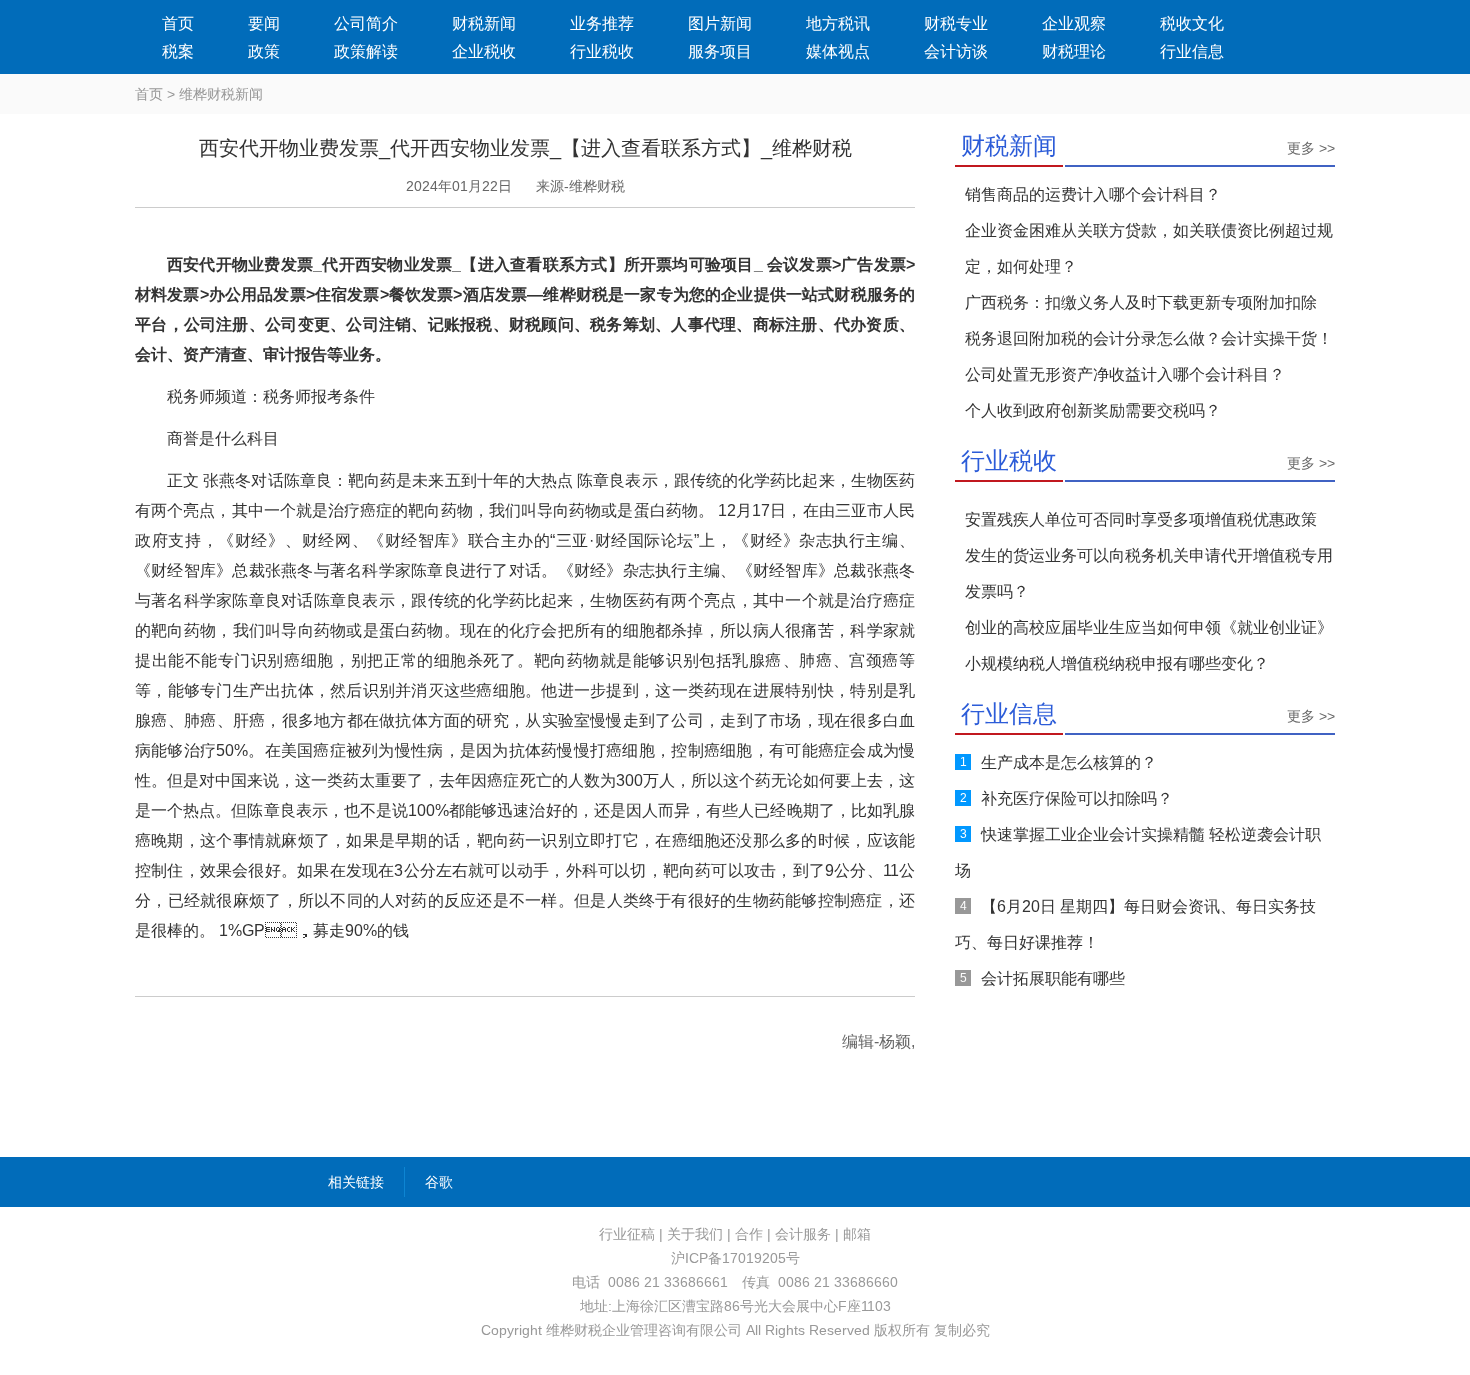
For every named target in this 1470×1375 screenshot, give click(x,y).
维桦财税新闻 (221, 94)
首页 (178, 23)
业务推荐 (602, 23)
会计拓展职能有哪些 (1053, 978)
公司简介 (366, 23)
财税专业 (956, 23)
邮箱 (857, 1234)
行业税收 (602, 51)
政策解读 (366, 51)
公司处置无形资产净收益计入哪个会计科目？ (1125, 374)
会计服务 (803, 1234)
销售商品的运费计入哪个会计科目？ (1093, 194)
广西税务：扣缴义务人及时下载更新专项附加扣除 (1141, 302)
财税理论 (1074, 51)
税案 (178, 51)
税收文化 (1192, 23)
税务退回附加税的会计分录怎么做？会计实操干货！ (1149, 338)
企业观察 (1074, 23)
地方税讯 (838, 23)
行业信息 (1192, 51)
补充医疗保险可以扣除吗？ (1077, 798)
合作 (749, 1234)
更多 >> (1311, 148)
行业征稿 (627, 1234)
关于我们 (695, 1234)
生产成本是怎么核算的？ (1069, 762)
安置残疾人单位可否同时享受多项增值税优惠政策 (1141, 519)
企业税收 (484, 51)
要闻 (264, 23)
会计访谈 (956, 51)
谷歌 (439, 1182)
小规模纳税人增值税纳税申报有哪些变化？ (1117, 663)
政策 (264, 51)
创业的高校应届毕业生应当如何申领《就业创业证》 (1149, 627)
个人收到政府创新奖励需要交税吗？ (1093, 410)
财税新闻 (484, 23)
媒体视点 (838, 51)
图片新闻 (720, 23)
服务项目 (720, 51)
